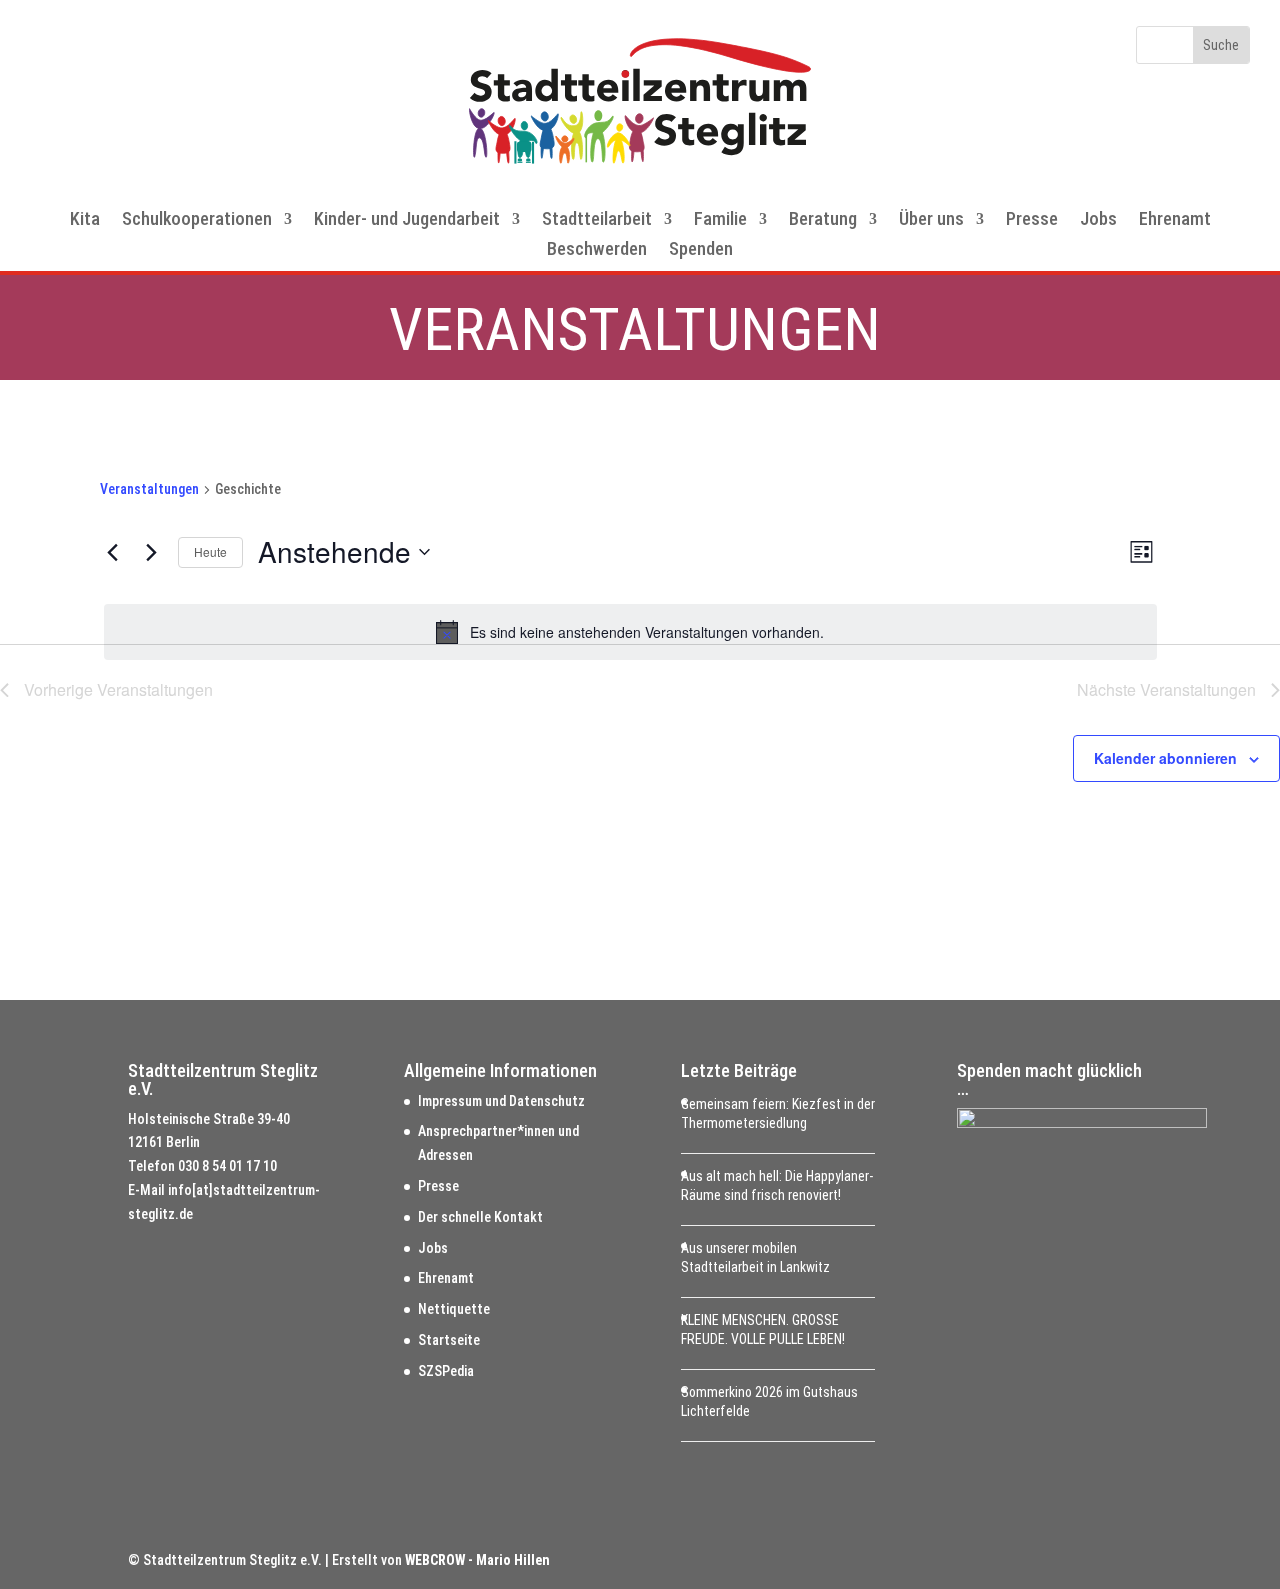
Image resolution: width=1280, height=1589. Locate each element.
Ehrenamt (1175, 220)
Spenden (701, 250)
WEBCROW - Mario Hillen (477, 1560)
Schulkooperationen (197, 220)
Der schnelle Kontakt (480, 1217)
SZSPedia (446, 1371)
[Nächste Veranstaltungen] (151, 552)
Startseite (449, 1340)
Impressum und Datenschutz (501, 1101)
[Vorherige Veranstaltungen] (112, 552)
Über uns (931, 220)
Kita (85, 220)
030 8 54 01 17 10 (227, 1166)
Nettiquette (454, 1309)
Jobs (1098, 220)
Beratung (823, 220)
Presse (1032, 220)
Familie (720, 220)
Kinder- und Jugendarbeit (407, 220)
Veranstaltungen (149, 489)
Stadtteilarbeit (597, 220)
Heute (210, 551)
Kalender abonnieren (1165, 758)
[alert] (630, 632)
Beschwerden (597, 250)
